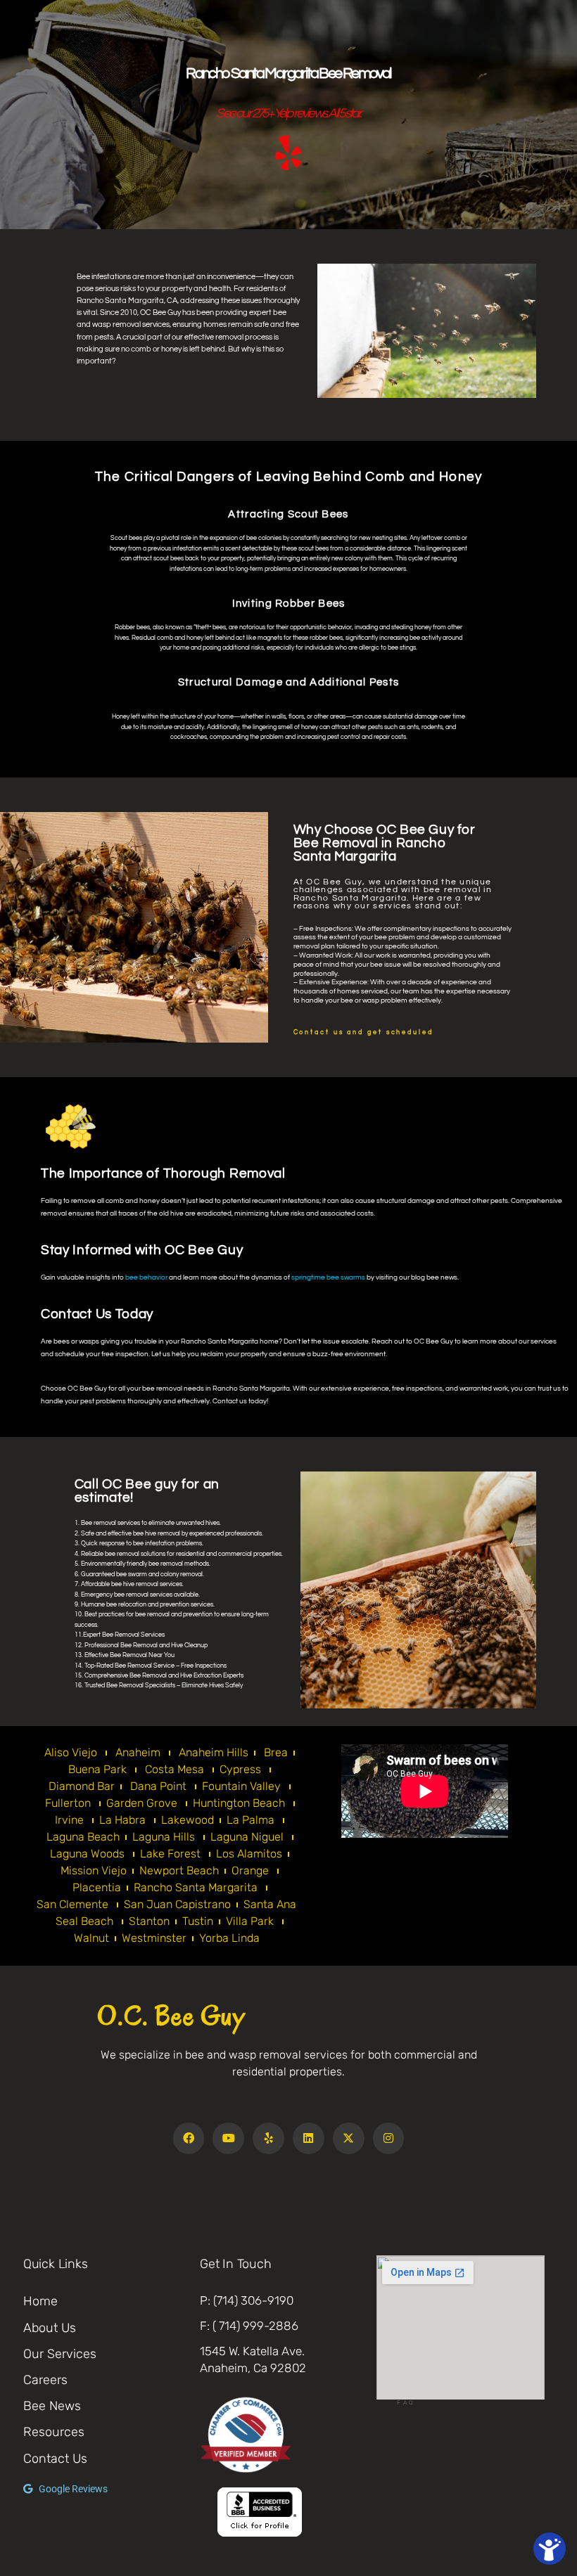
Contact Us (55, 2459)
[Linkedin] (309, 2138)
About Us (50, 2328)
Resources (54, 2432)
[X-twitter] (349, 2138)
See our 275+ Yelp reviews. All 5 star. (288, 114)
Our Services (60, 2354)
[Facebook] (189, 2138)
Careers (45, 2380)
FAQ (406, 2402)
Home (40, 2301)
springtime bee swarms (328, 1277)
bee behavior (146, 1277)
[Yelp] (268, 2138)
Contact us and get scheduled (363, 1032)
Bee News (52, 2406)
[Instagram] (389, 2138)
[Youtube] (228, 2138)
